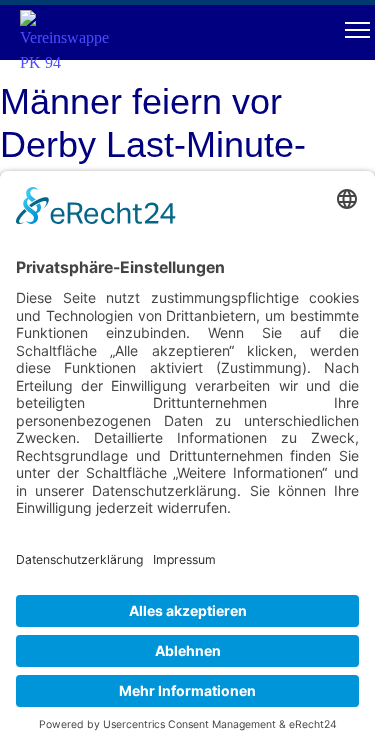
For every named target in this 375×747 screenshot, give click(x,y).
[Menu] (357, 30)
